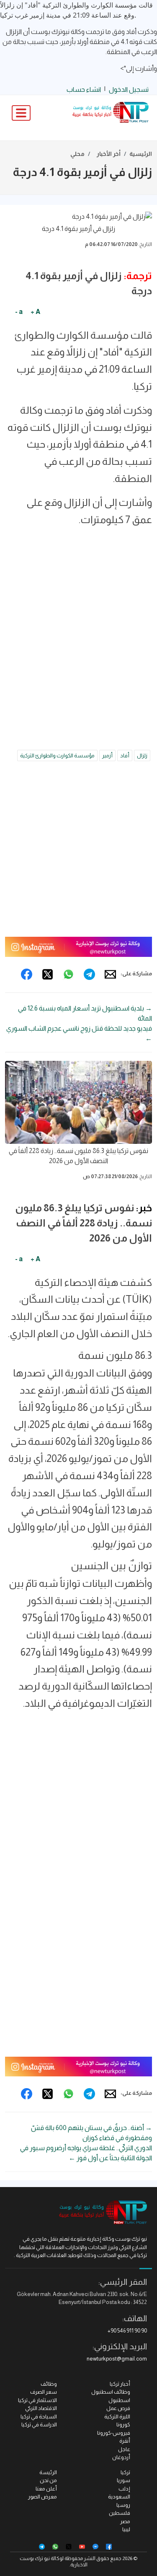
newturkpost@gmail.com (117, 2359)
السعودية (119, 2497)
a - (19, 312)
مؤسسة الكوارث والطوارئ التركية (57, 755)
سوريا (124, 2480)
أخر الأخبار (109, 154)
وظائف (49, 2384)
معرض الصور (42, 2497)
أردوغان (121, 2457)
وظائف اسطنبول (111, 2392)
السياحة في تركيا (39, 2417)
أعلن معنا (46, 2489)
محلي (77, 154)
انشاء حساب (84, 89)
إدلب (124, 2489)
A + (35, 312)
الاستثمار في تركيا (37, 2400)
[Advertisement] (78, 617)
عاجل (124, 2449)
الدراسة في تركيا (39, 2424)
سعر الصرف (44, 2392)
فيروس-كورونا (114, 2433)
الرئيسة (48, 2472)
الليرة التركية (117, 2417)
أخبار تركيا (120, 2384)
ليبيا (126, 2529)
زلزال (142, 755)
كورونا (123, 2424)
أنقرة (125, 2441)
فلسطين (120, 2513)
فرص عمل (118, 2408)
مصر (125, 2521)
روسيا (123, 2505)
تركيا (125, 2472)
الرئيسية (141, 154)
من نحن (48, 2480)
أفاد (125, 755)
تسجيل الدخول (129, 89)
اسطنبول (119, 2400)
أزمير (107, 755)
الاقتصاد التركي (41, 2408)
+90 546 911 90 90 (127, 2331)
